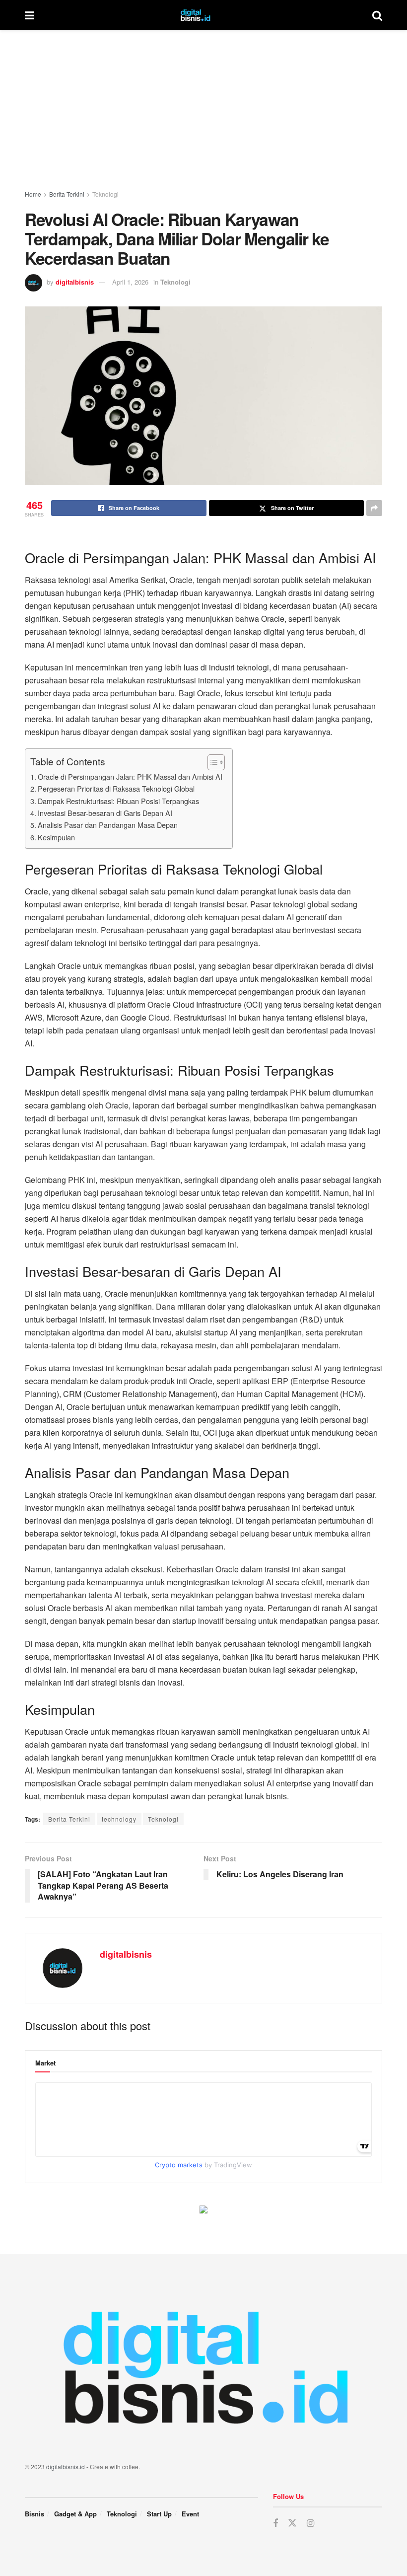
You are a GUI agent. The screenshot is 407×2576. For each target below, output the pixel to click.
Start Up (159, 2514)
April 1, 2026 (130, 282)
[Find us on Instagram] (310, 2523)
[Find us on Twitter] (292, 2523)
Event (190, 2514)
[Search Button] (377, 15)
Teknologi (105, 194)
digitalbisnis (75, 282)
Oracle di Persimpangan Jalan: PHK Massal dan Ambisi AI (130, 776)
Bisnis (34, 2514)
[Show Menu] (30, 15)
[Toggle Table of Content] (211, 762)
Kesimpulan (56, 837)
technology (119, 1819)
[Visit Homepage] (203, 15)
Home (33, 194)
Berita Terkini (67, 194)
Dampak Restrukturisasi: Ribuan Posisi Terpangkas (118, 801)
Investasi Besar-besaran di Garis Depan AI (105, 813)
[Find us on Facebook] (275, 2523)
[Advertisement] (203, 104)
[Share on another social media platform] (374, 508)
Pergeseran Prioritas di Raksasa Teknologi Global (116, 788)
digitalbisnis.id (66, 2466)
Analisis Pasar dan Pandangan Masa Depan (108, 825)
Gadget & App (75, 2514)
